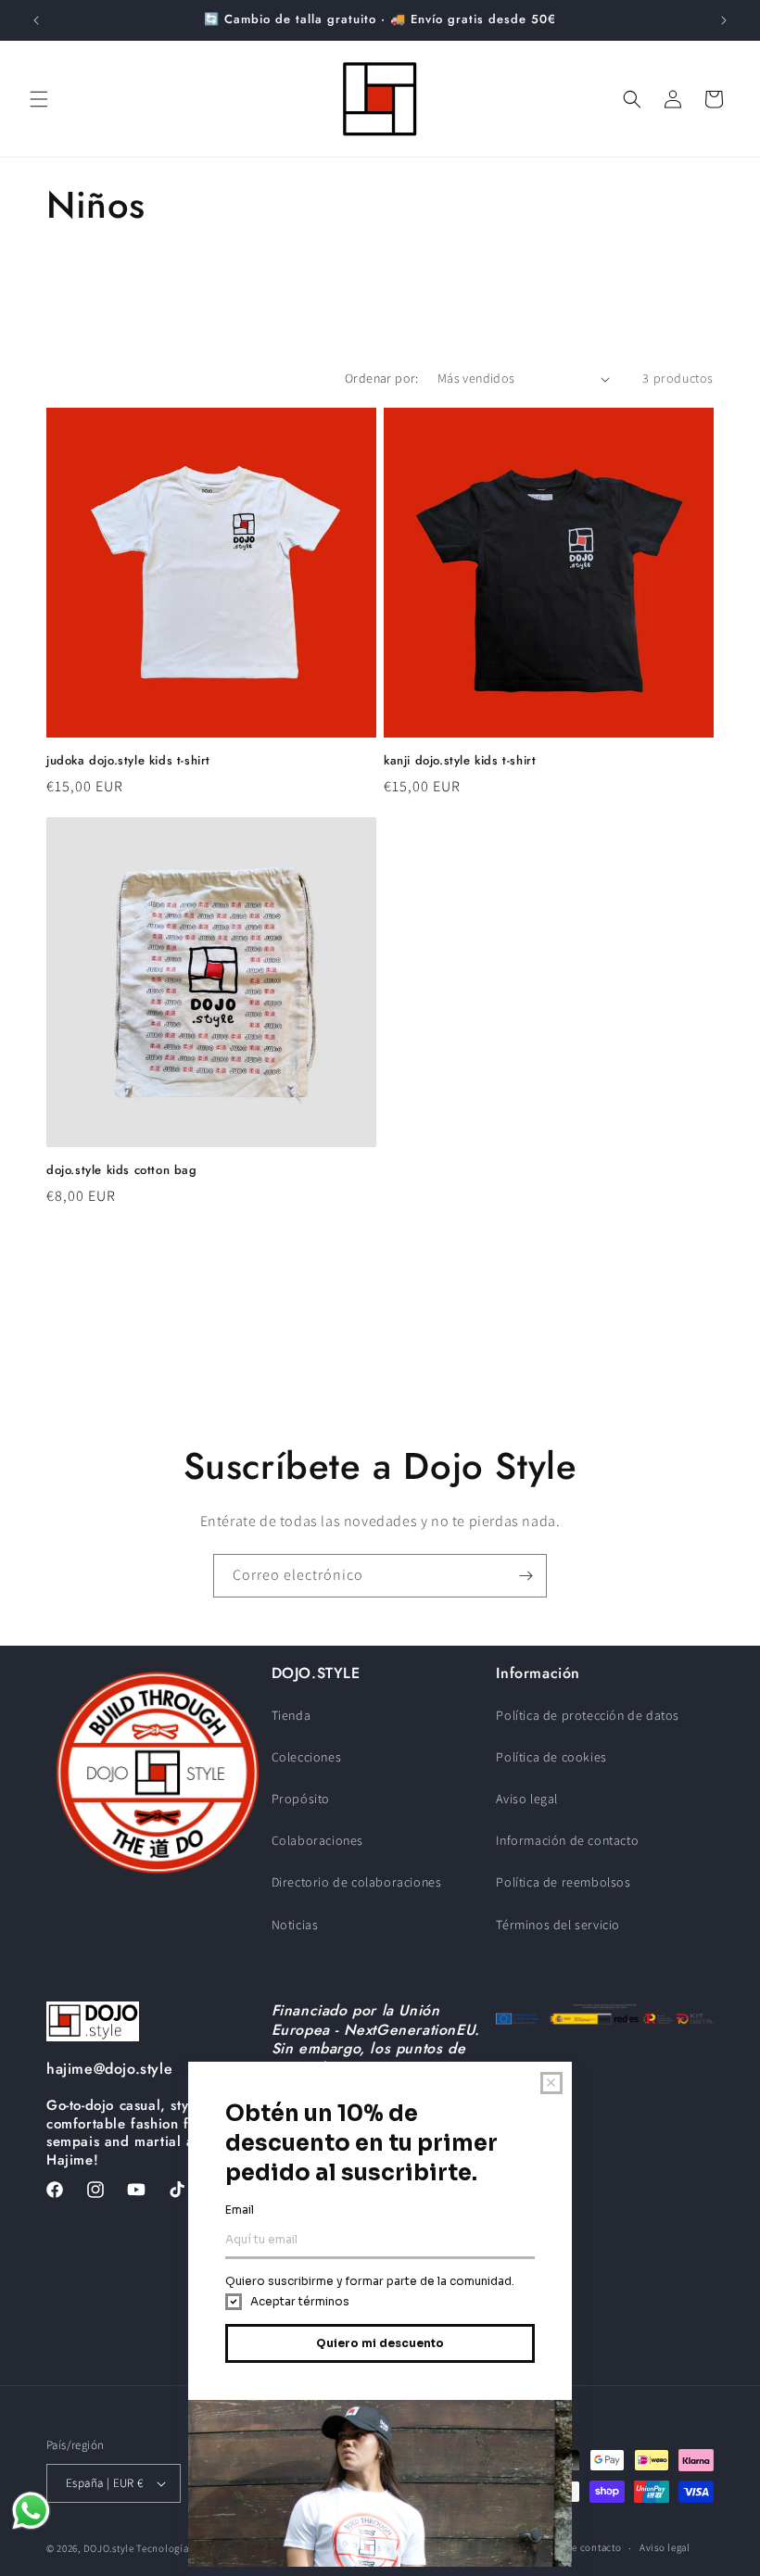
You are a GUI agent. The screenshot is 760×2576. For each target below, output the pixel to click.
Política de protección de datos (588, 1715)
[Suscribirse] (526, 1576)
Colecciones (307, 1757)
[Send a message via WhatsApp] (31, 2511)
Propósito (301, 1799)
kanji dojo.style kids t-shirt (460, 761)
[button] (39, 99)
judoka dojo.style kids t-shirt (128, 761)
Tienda (291, 1715)
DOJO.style (109, 2548)
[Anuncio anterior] (36, 20)
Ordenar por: (382, 378)
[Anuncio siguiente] (724, 20)
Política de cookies (551, 1757)
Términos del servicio (558, 1925)
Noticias (295, 1925)
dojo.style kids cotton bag (122, 1171)
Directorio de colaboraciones (357, 1882)
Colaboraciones (317, 1840)
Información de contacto (567, 1840)
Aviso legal (527, 1799)
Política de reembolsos (563, 1882)
